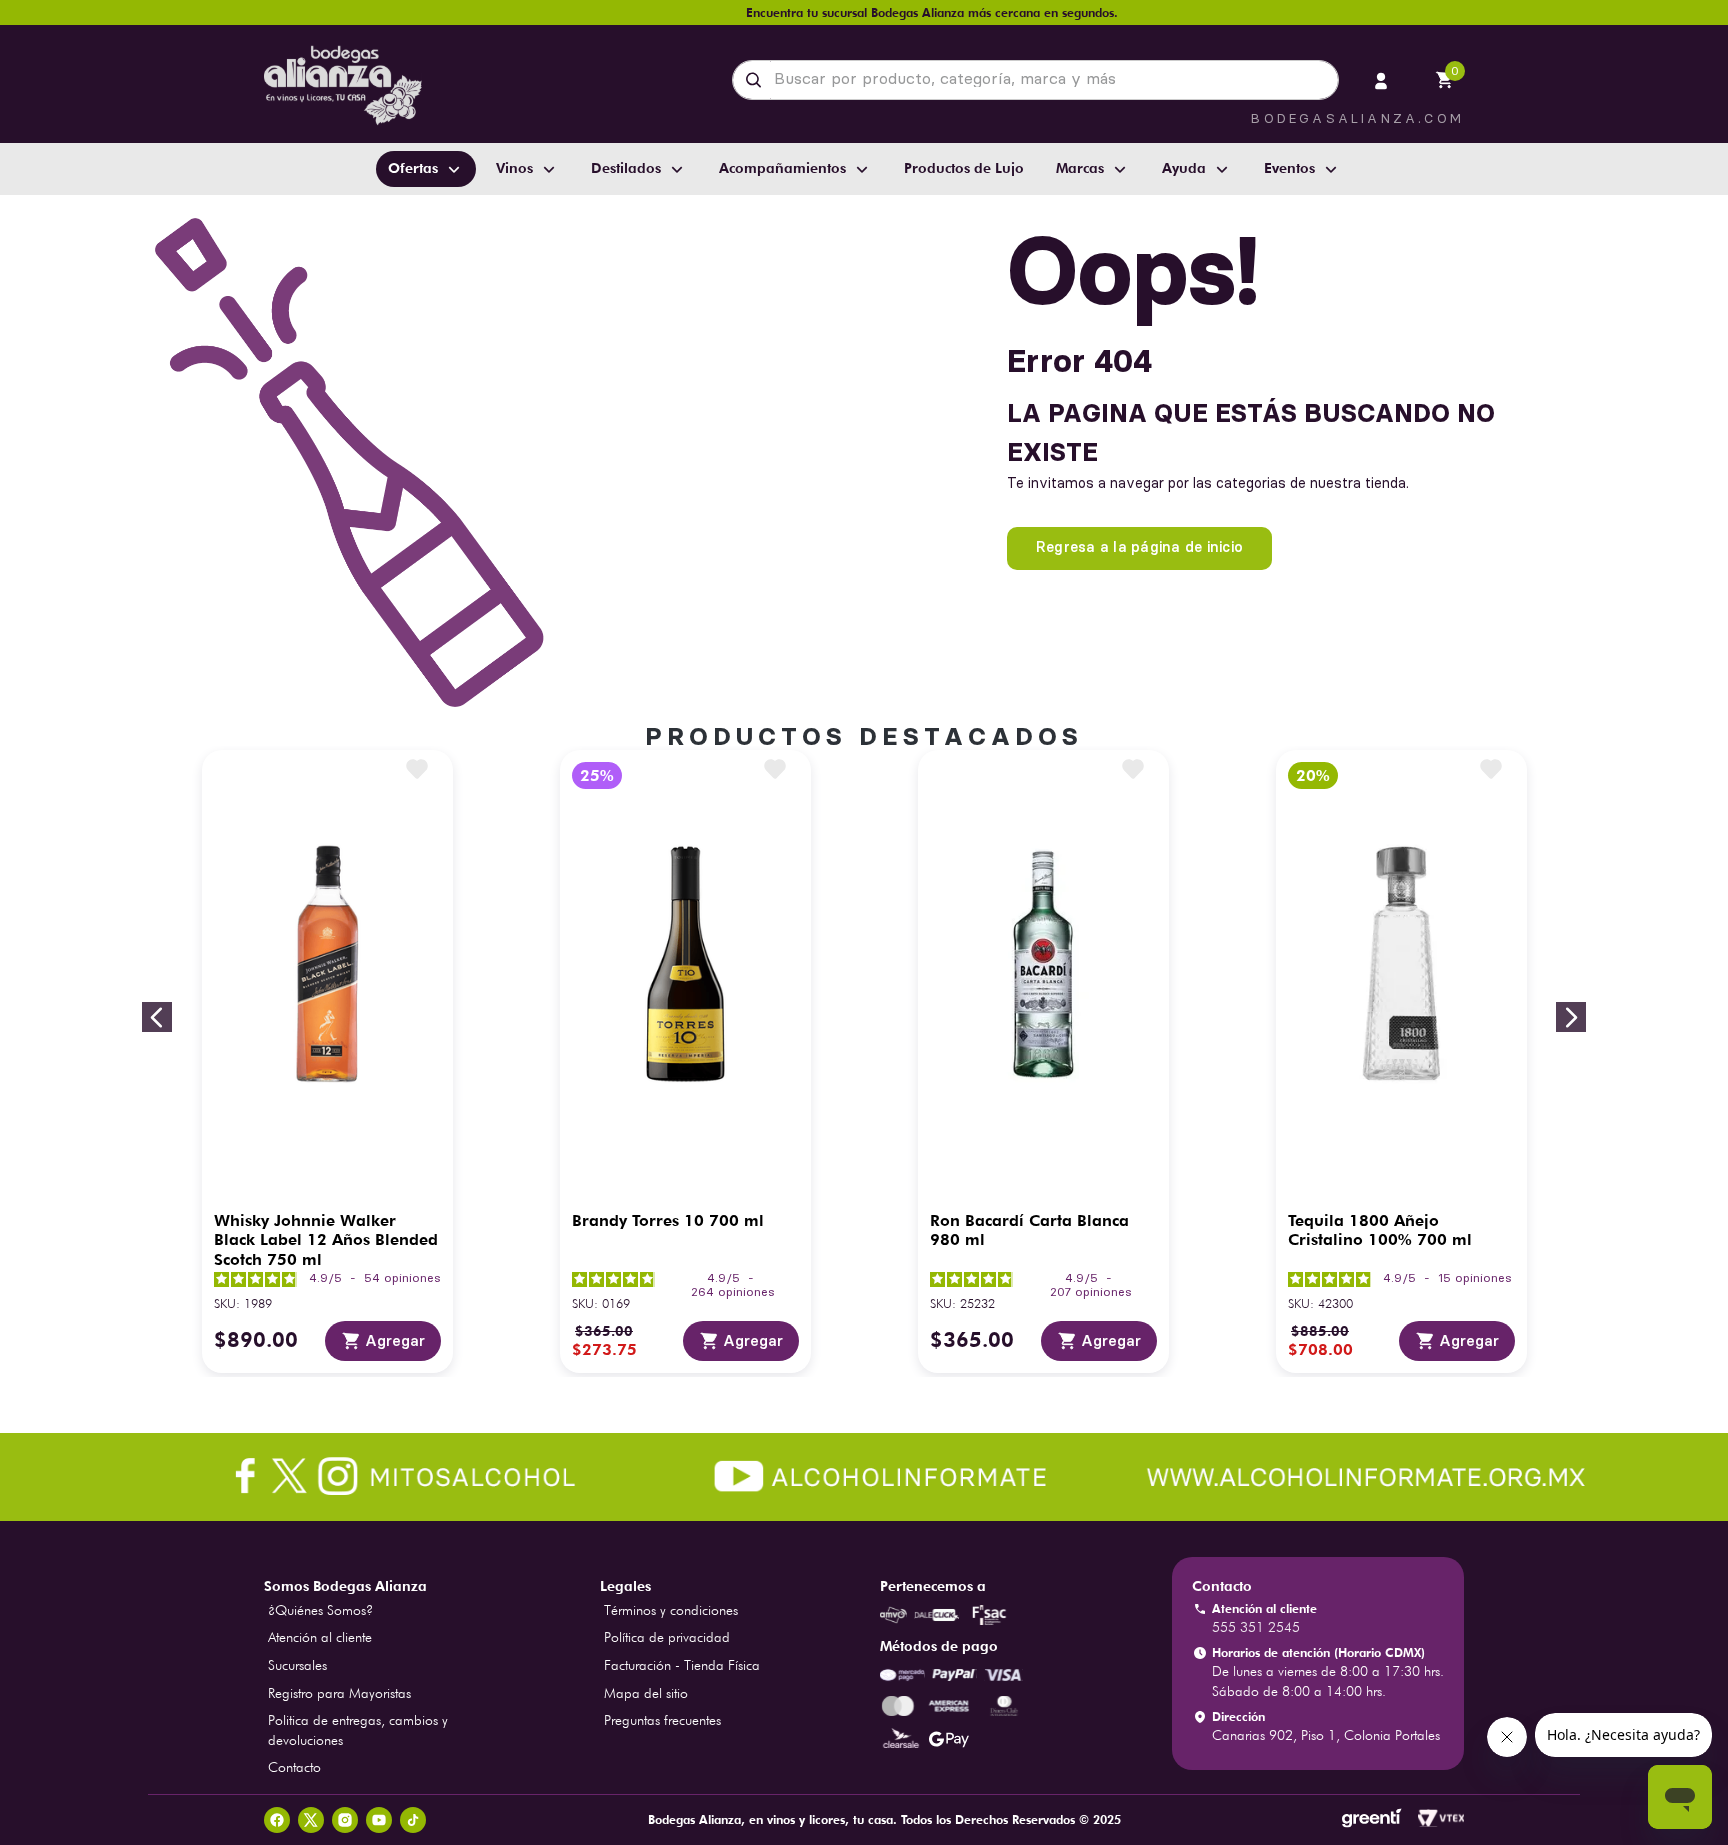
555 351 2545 (1256, 1627)
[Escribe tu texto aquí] (864, 1479)
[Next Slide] (1571, 1017)
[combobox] (1035, 80)
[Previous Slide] (157, 1017)
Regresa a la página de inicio (1139, 547)
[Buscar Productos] (757, 80)
